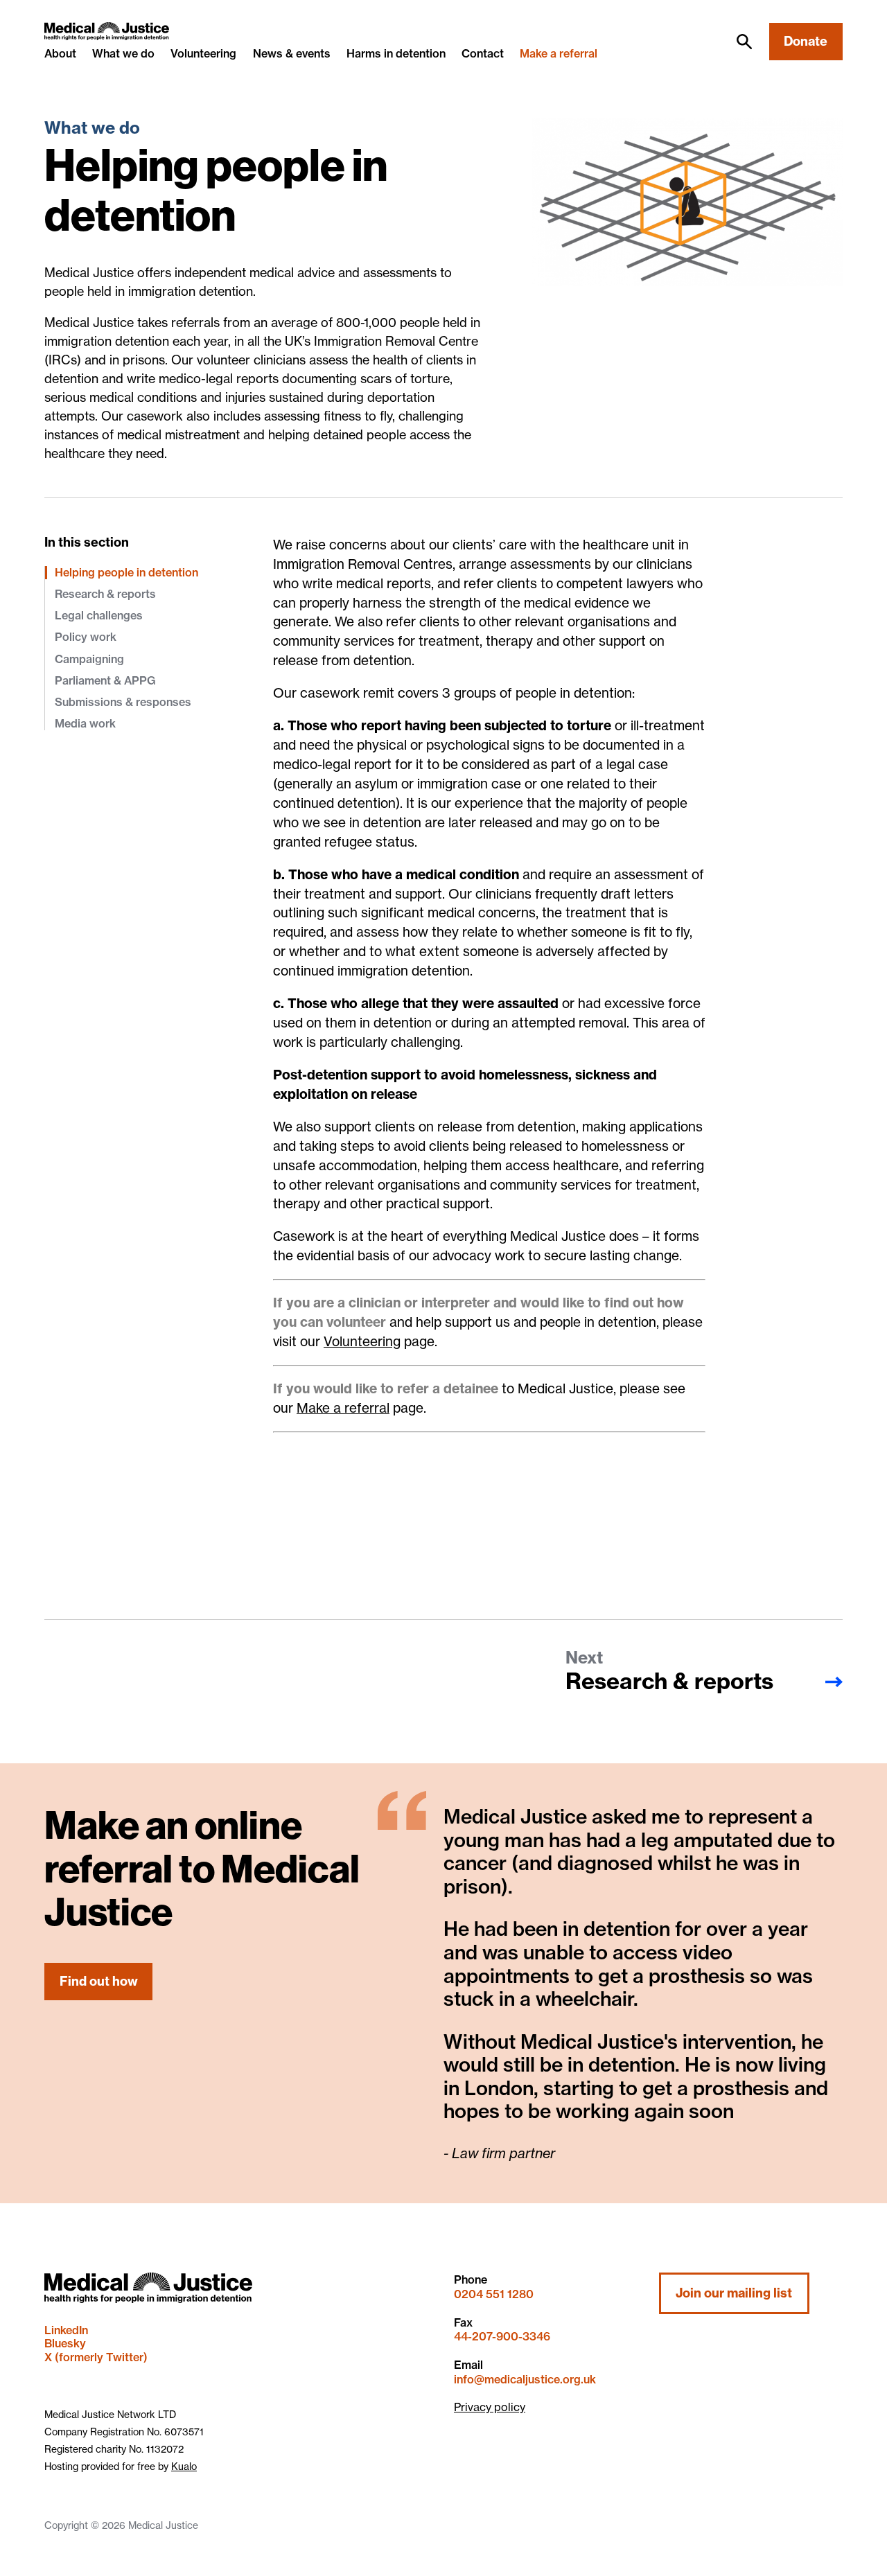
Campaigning (89, 659)
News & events (292, 53)
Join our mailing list (734, 2293)
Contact (483, 53)
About (60, 53)
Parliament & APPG (105, 680)
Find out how (99, 1981)
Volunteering (203, 53)
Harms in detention (396, 53)
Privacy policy (490, 2407)
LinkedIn (66, 2330)
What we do (123, 53)
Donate (806, 41)
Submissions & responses (123, 702)
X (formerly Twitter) (96, 2357)
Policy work (86, 637)
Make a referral (559, 54)
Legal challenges (99, 615)
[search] (744, 42)
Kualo (184, 2466)
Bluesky (65, 2343)
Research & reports (105, 594)
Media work (85, 723)
